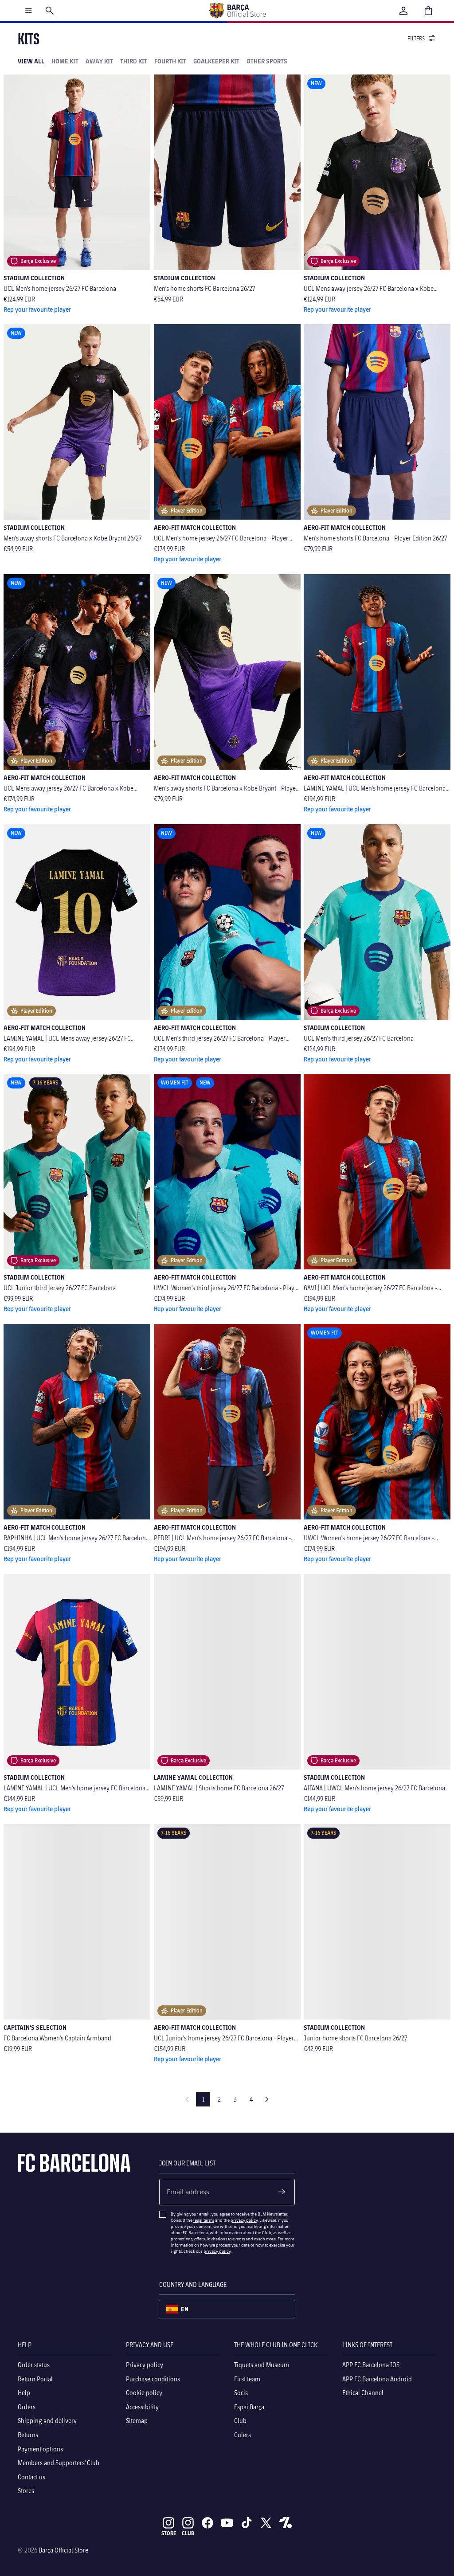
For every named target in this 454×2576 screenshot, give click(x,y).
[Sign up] (282, 2192)
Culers (243, 2435)
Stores (26, 2491)
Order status (34, 2365)
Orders (27, 2406)
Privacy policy (145, 2365)
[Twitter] (266, 2523)
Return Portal (35, 2378)
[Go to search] (50, 11)
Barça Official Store (63, 2550)
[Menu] (28, 11)
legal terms (204, 2220)
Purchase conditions (153, 2378)
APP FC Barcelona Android (377, 2378)
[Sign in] (403, 11)
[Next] (267, 2099)
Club (240, 2421)
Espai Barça (249, 2406)
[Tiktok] (247, 2523)
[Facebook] (207, 2523)
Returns (28, 2435)
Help (24, 2393)
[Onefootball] (286, 2523)
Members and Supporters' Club (59, 2463)
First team (247, 2378)
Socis (241, 2393)
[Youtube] (227, 2523)
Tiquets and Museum (262, 2365)
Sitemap (137, 2421)
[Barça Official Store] (237, 11)
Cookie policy (144, 2393)
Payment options (40, 2449)
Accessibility (142, 2406)
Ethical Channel (363, 2393)
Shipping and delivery (47, 2421)
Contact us (31, 2476)
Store (169, 2533)
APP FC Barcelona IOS (371, 2365)
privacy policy (244, 2220)
